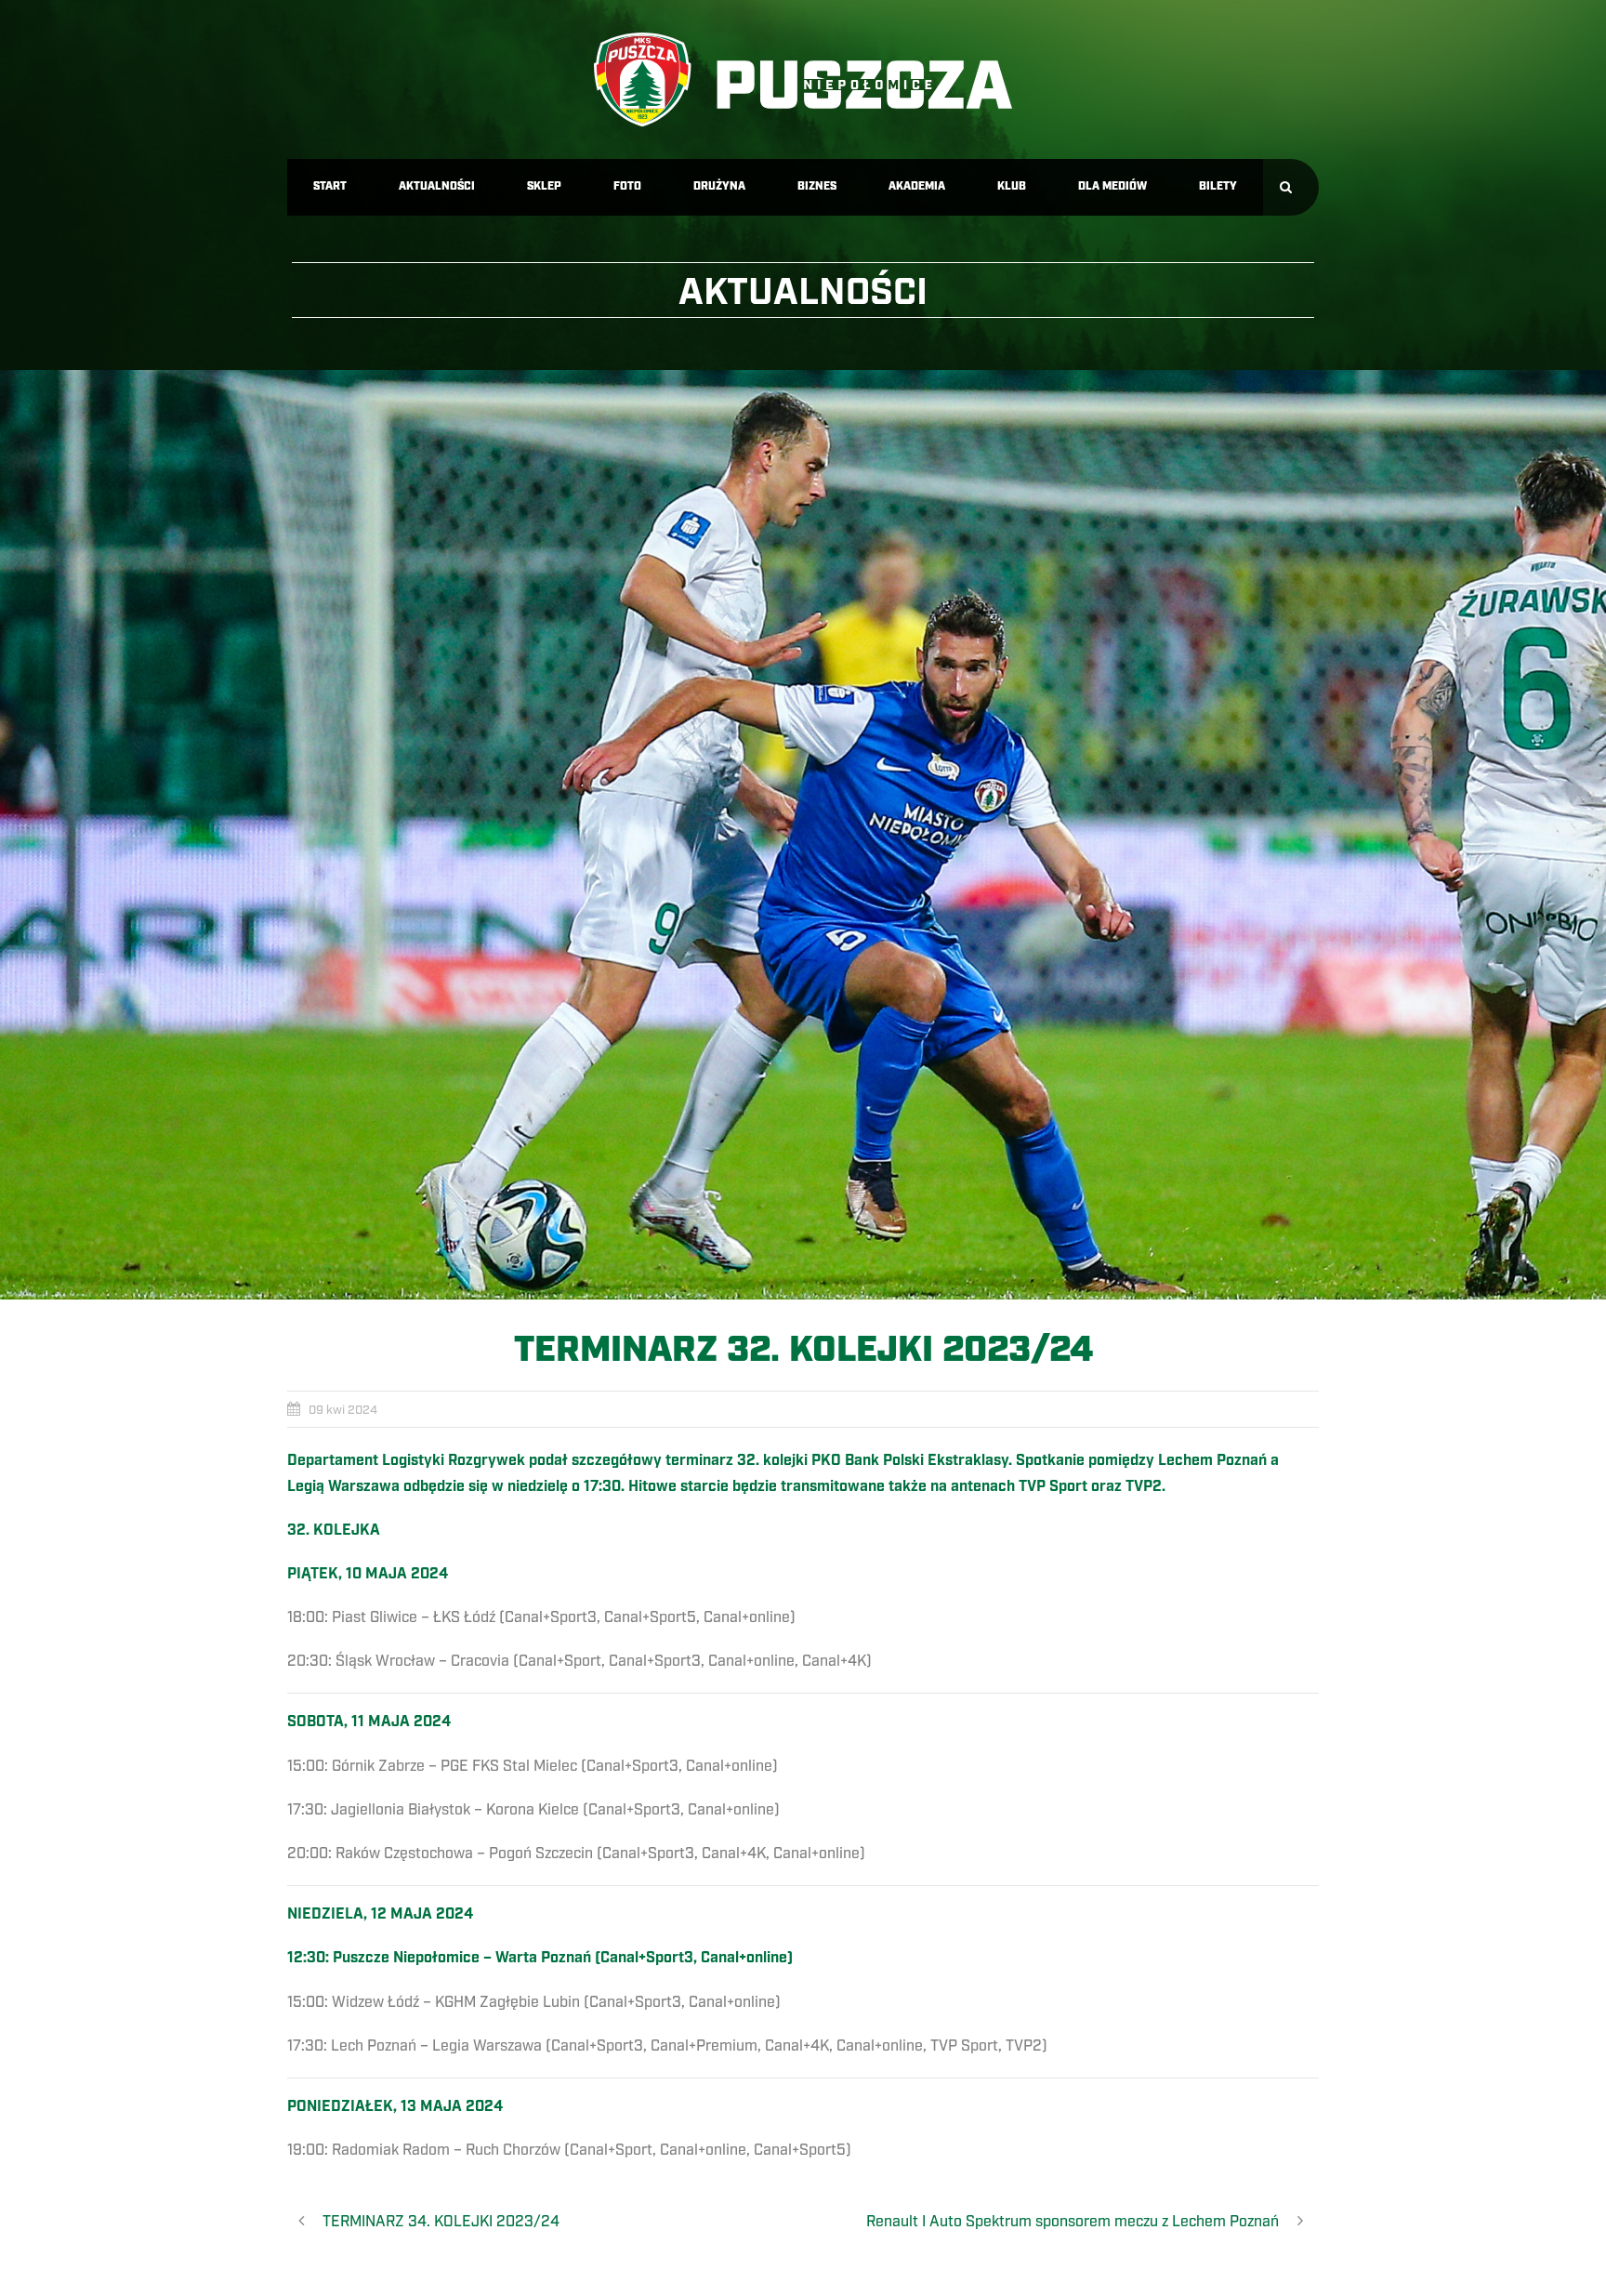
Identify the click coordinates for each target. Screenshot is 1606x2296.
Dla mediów (1112, 186)
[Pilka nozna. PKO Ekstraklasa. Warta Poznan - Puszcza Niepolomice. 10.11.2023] (803, 835)
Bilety (1218, 186)
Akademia (917, 186)
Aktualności (437, 186)
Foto (627, 186)
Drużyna (719, 186)
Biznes (817, 186)
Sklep (544, 186)
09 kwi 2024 (343, 1410)
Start (330, 186)
